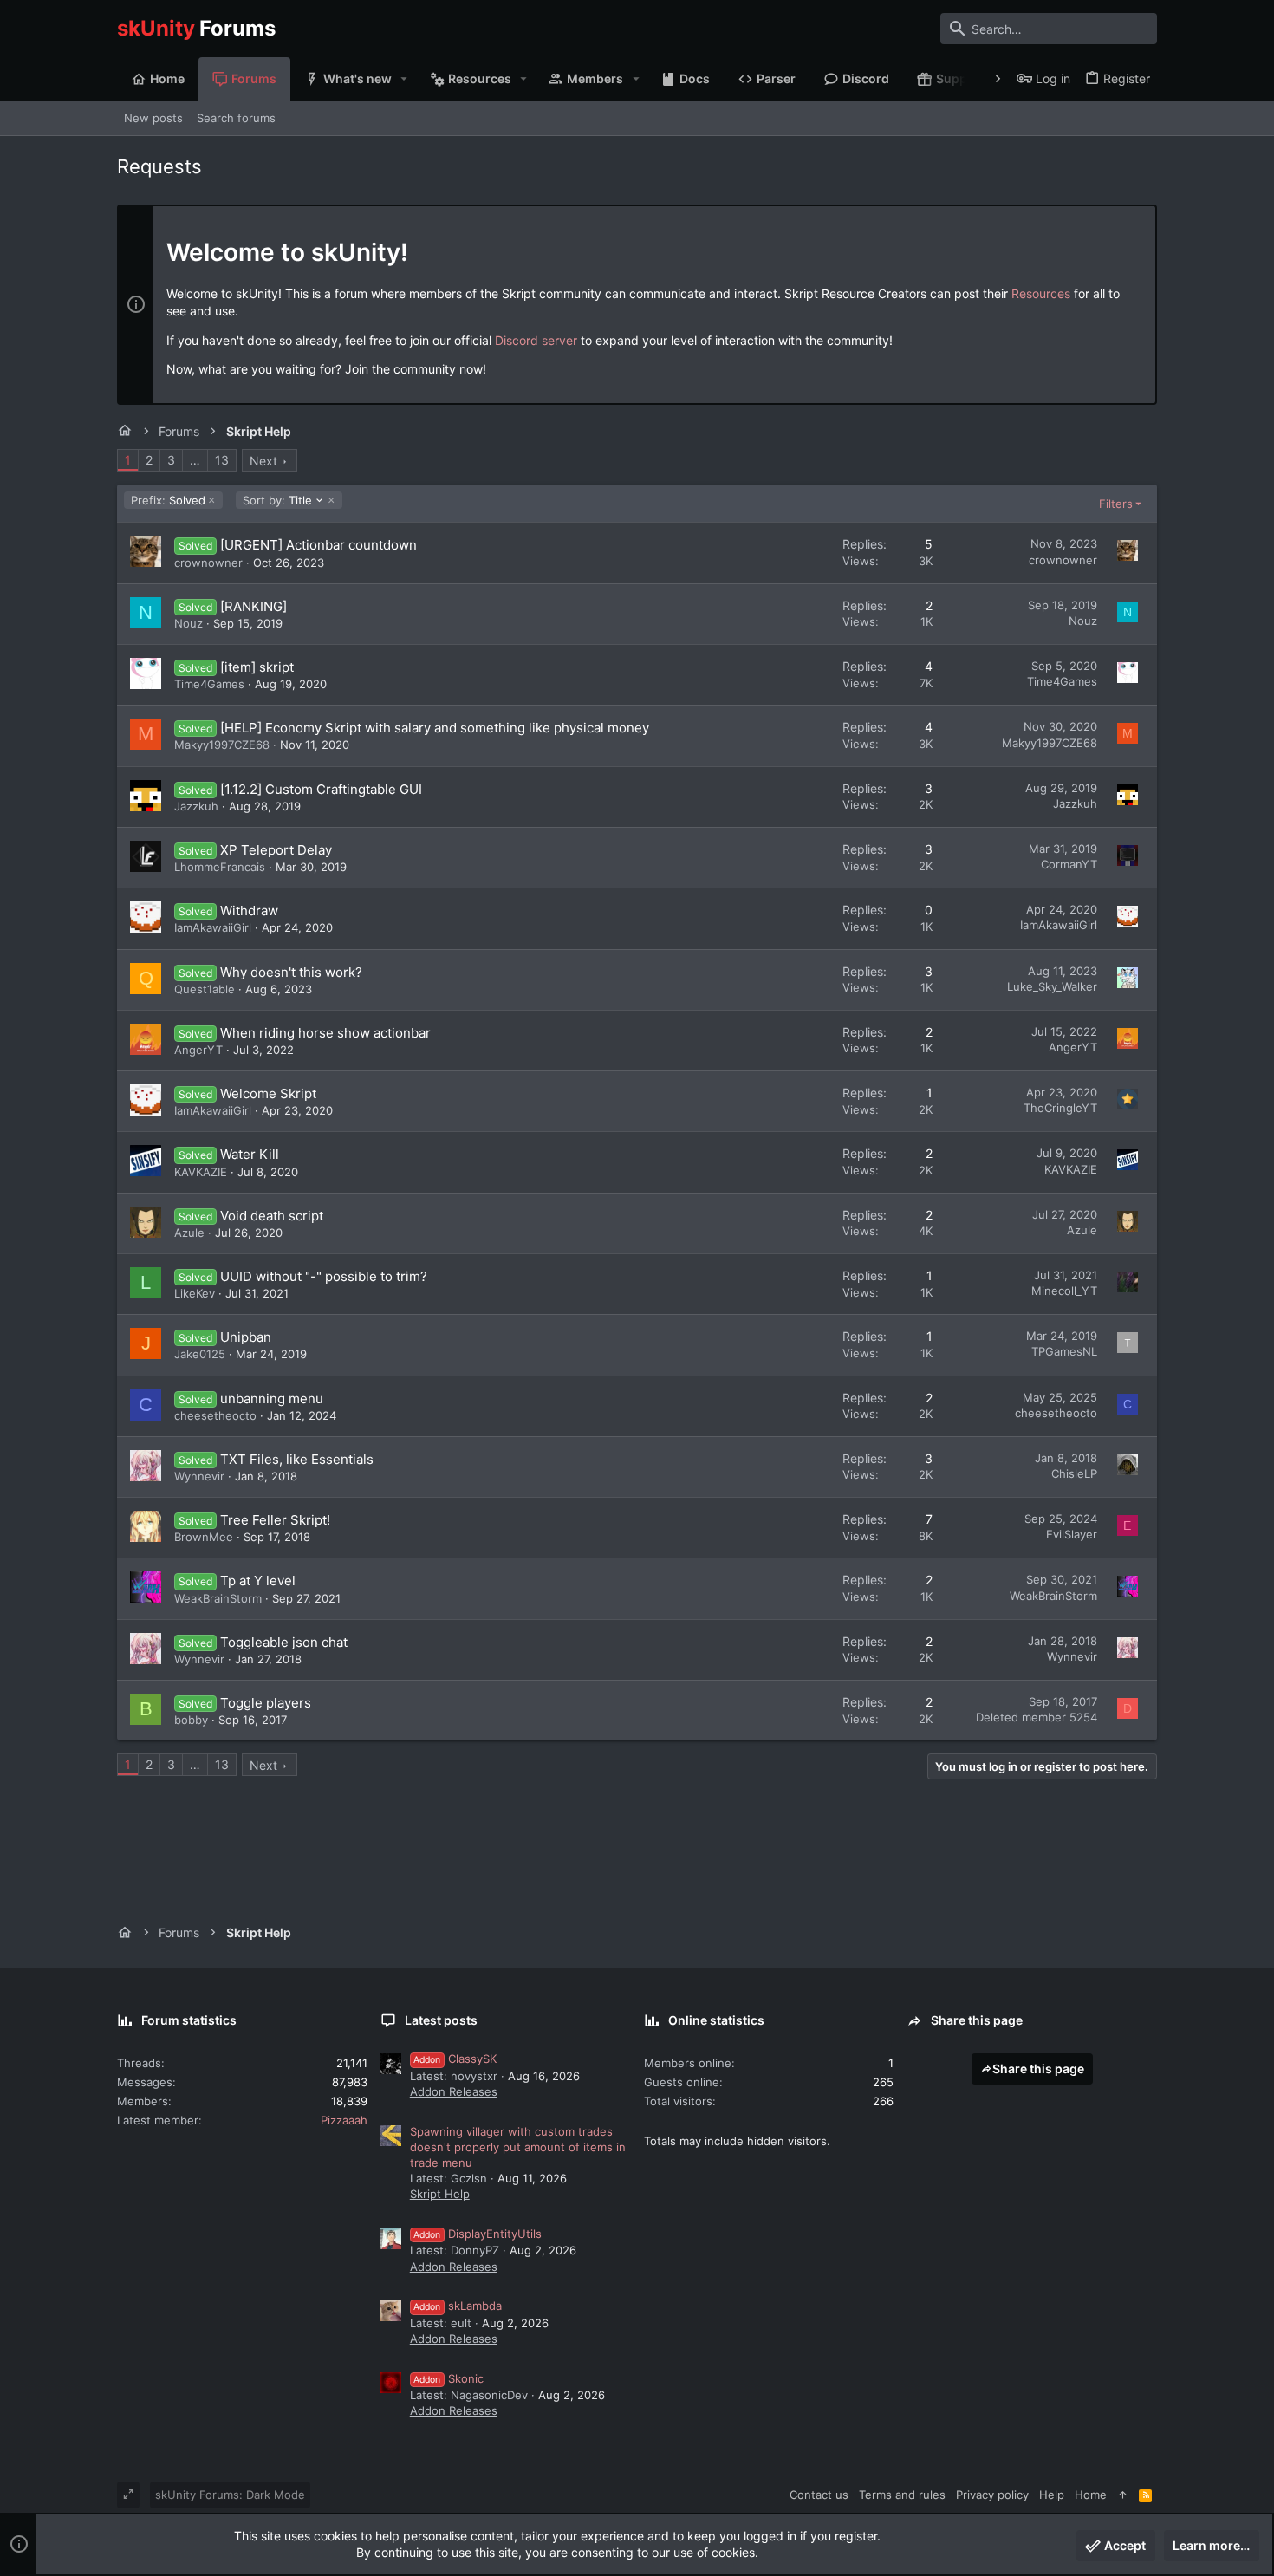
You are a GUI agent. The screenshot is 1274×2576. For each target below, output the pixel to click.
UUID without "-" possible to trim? (324, 1276)
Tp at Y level (258, 1581)
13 (222, 460)
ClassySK (455, 2059)
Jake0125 (200, 1354)
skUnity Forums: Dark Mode (230, 2495)
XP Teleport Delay (276, 850)
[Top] (1123, 2495)
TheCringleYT (1060, 1108)
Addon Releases (454, 2091)
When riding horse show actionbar (325, 1033)
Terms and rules (902, 2495)
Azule (189, 1233)
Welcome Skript (268, 1093)
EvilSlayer (1072, 1534)
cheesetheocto (215, 1415)
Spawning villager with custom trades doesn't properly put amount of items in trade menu (518, 2147)
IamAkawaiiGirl (213, 927)
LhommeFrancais (220, 867)
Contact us (819, 2495)
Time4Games (209, 684)
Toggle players (266, 1703)
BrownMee (204, 1537)
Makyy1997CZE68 (222, 745)
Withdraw (249, 911)
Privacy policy (992, 2495)
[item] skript (257, 667)
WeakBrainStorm (218, 1598)
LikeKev (195, 1293)
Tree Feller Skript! (275, 1520)
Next (263, 461)
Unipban (246, 1337)
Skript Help (440, 2194)
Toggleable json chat (284, 1642)
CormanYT (1069, 864)
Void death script (272, 1216)
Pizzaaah (344, 2120)
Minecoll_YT (1064, 1291)
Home (1091, 2495)
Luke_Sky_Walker (1052, 986)
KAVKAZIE (201, 1172)
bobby (191, 1720)
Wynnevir (199, 1476)
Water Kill (250, 1154)
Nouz (188, 623)
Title (277, 501)
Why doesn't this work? (291, 972)
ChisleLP (1074, 1473)
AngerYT (198, 1050)
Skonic (448, 2378)
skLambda (458, 2306)
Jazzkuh (196, 806)
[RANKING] (253, 606)
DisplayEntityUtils (478, 2234)
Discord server (536, 340)
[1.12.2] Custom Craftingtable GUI (321, 789)
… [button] (195, 460)
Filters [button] (1116, 504)
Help (1052, 2495)
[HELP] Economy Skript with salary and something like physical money (435, 728)
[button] (404, 79)
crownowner (208, 563)
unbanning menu (272, 1399)
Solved (168, 500)
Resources (1041, 293)
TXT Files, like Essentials (297, 1459)
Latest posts (441, 2020)
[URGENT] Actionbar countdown (318, 545)
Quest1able (205, 989)
